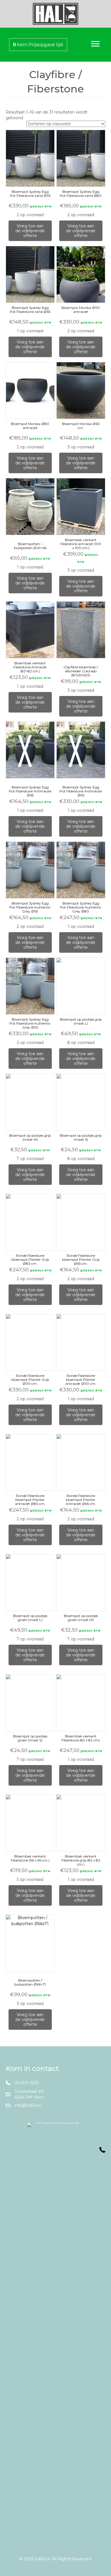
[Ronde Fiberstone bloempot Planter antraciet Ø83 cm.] (30, 1463)
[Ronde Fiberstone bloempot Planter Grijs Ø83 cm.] (30, 1222)
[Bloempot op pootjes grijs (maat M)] (30, 1102)
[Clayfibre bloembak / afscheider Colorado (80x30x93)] (81, 630)
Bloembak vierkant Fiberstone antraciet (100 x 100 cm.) (81, 544)
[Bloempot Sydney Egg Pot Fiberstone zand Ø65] (30, 275)
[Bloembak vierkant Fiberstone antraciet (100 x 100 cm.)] (81, 507)
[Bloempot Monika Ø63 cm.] (81, 390)
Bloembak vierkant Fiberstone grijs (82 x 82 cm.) (81, 1860)
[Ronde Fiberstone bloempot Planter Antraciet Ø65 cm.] (81, 1463)
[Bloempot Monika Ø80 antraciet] (30, 391)
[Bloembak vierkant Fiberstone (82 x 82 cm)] (81, 1703)
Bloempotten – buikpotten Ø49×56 (30, 546)
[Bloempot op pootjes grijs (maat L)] (81, 986)
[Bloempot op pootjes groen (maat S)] (30, 1703)
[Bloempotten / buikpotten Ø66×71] (30, 1943)
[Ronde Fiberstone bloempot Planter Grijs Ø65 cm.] (81, 1222)
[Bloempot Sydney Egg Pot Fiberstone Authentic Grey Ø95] (30, 986)
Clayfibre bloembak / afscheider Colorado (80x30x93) (81, 671)
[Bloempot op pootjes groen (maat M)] (81, 1583)
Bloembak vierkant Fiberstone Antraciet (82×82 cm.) (30, 667)
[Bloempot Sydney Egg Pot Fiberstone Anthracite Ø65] (30, 750)
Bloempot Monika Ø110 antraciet (81, 310)
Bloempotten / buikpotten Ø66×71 (30, 1982)
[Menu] (95, 44)
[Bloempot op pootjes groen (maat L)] (30, 1583)
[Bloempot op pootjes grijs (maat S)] (81, 1102)
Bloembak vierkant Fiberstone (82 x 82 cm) (81, 1738)
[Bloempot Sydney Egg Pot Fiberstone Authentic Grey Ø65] (30, 870)
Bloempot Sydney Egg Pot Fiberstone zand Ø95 (30, 194)
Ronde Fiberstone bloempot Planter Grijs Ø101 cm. (30, 1380)
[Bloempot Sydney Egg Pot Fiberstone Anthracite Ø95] (81, 750)
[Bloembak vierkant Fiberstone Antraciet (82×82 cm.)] (30, 630)
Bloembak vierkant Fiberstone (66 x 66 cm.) (30, 1858)
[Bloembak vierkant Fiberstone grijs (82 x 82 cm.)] (81, 1823)
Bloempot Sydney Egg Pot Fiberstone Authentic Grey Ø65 (30, 907)
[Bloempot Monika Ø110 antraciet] (81, 274)
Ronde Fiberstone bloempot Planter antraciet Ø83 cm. (30, 1500)
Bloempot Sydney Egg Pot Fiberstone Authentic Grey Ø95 (30, 1023)
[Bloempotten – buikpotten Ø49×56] (30, 507)
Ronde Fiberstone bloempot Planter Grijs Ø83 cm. (30, 1259)
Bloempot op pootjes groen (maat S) (30, 1738)
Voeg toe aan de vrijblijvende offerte (30, 231)
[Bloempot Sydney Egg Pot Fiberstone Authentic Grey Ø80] (81, 870)
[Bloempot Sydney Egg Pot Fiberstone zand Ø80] (81, 158)
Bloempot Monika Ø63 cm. (81, 426)
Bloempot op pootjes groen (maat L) (30, 1618)
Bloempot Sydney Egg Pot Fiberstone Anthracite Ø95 (81, 791)
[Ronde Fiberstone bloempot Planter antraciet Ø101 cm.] (81, 1342)
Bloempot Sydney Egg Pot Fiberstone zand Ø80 (81, 194)
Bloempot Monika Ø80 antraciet (30, 426)
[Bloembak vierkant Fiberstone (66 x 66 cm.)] (30, 1823)
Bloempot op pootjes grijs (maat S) (81, 1137)
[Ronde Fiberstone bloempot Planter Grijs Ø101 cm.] (30, 1342)
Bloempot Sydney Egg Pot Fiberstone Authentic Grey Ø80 (81, 907)
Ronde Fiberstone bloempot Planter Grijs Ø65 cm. (81, 1259)
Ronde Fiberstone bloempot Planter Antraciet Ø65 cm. (81, 1500)
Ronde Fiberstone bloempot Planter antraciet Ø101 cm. (81, 1380)
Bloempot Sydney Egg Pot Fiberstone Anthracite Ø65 (30, 791)
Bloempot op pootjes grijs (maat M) (30, 1137)
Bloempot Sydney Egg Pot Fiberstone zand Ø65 (30, 310)
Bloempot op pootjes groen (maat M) (81, 1618)
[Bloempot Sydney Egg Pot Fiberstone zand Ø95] (30, 158)
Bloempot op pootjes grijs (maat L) (81, 1021)
